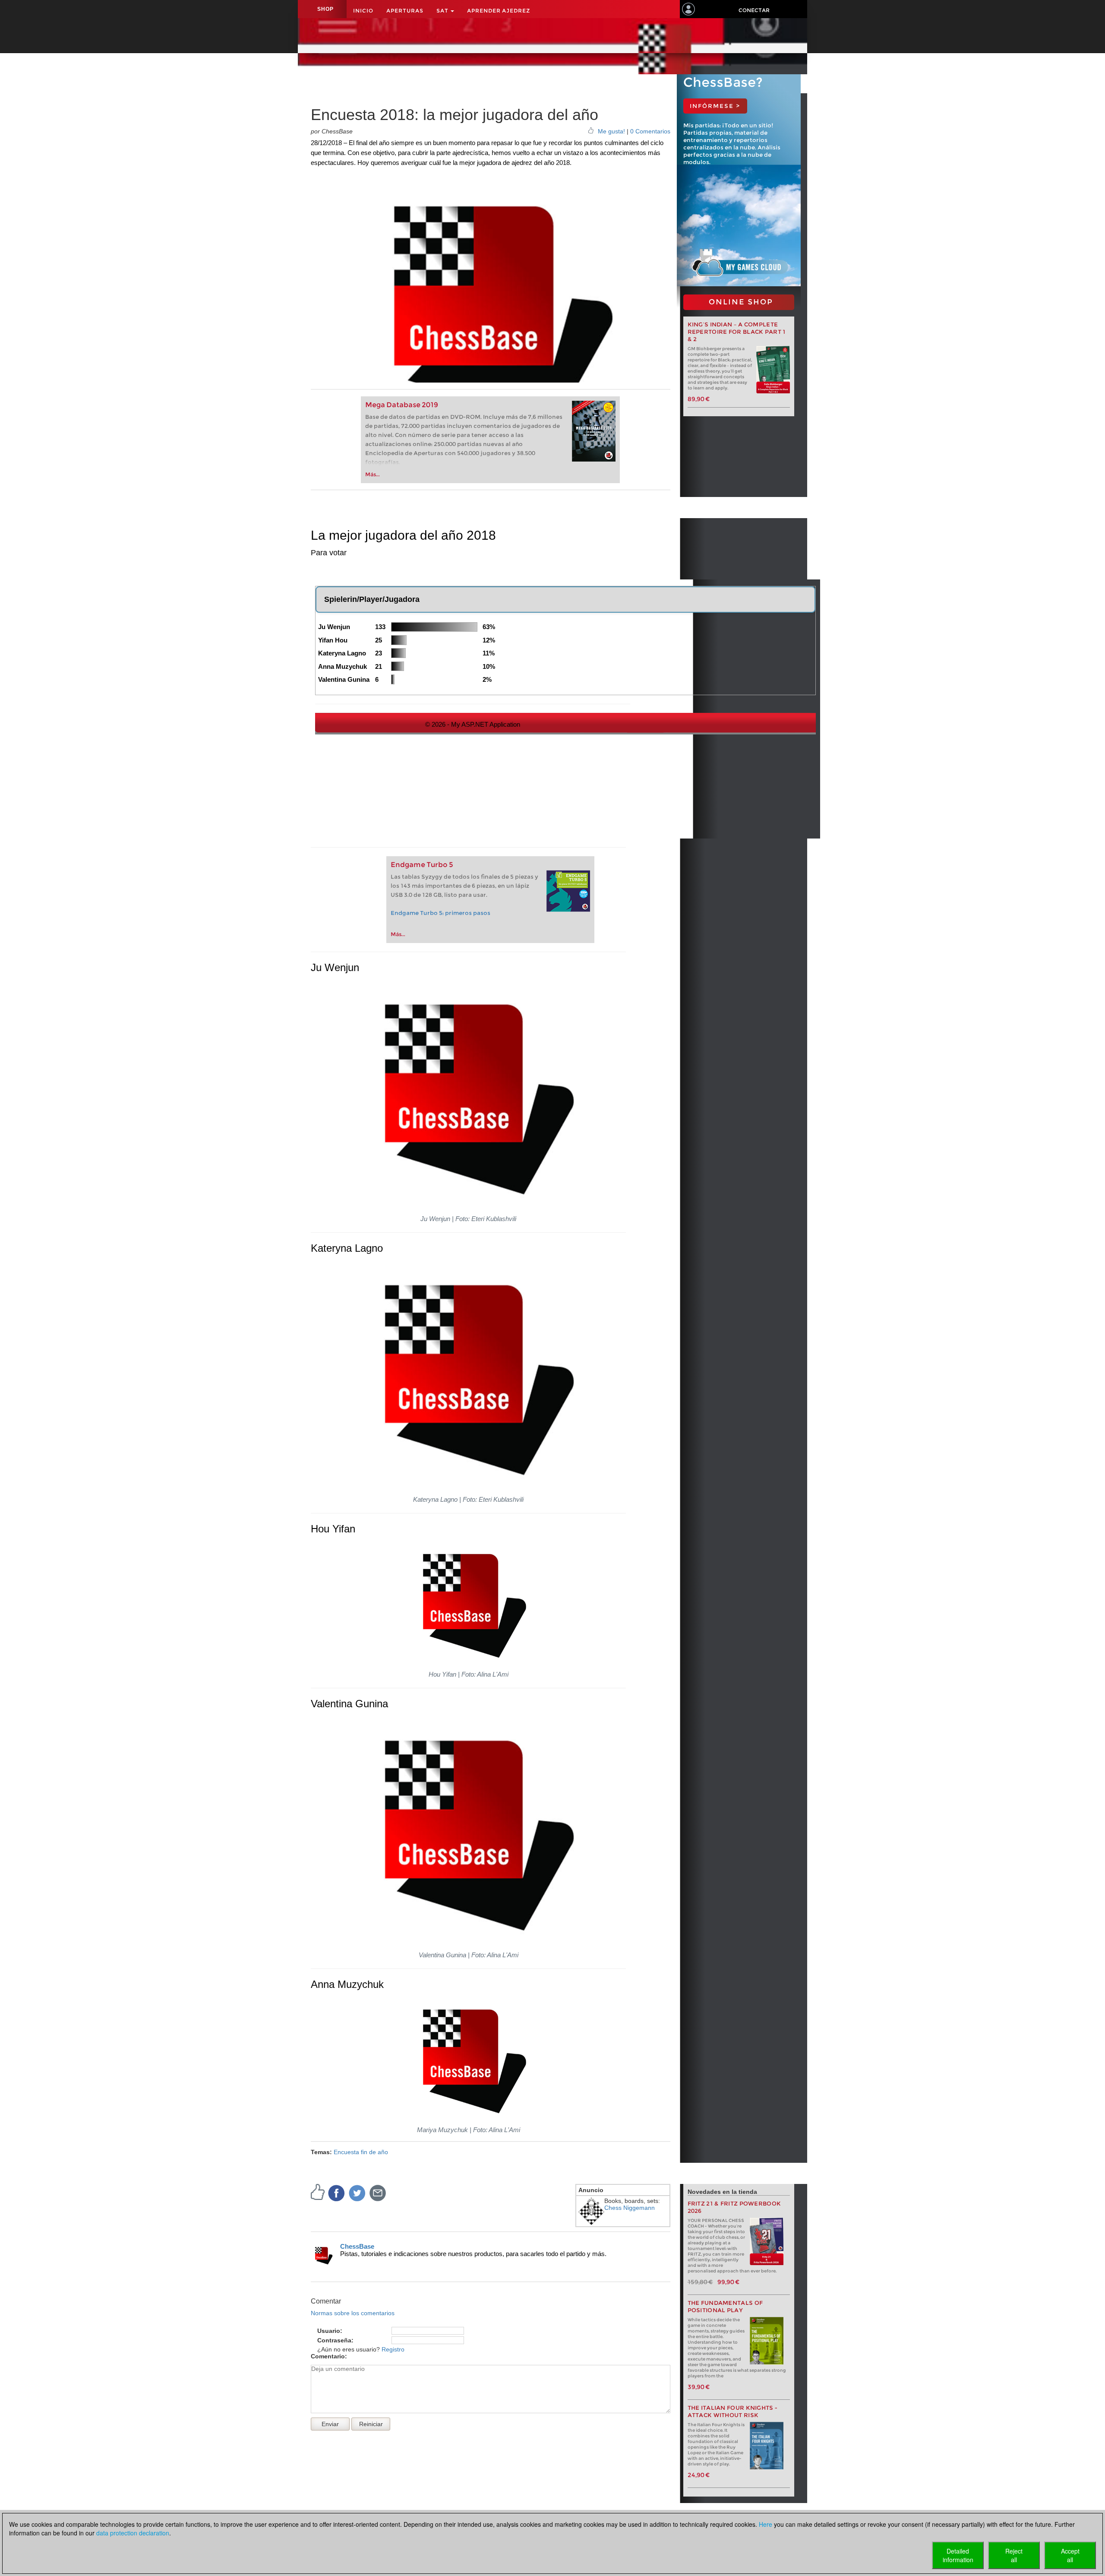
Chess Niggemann (630, 2208)
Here (766, 2524)
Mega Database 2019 (402, 405)
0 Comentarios (650, 131)
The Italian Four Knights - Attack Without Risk (733, 2411)
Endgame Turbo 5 (422, 865)
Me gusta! (611, 131)
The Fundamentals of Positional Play (725, 2307)
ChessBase (357, 2246)
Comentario (328, 2356)
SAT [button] (443, 11)
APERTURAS (405, 11)
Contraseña (334, 2340)
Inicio (363, 11)
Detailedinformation (958, 2555)
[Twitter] (357, 2193)
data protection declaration (133, 2533)
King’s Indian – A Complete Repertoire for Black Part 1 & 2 (737, 332)
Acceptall (1070, 2555)
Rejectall (1014, 2555)
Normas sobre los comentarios (353, 2313)
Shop (325, 9)
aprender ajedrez (499, 11)
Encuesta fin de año (361, 2152)
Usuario (329, 2331)
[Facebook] (337, 2193)
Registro (393, 2349)
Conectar (754, 10)
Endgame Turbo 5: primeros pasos (440, 913)
